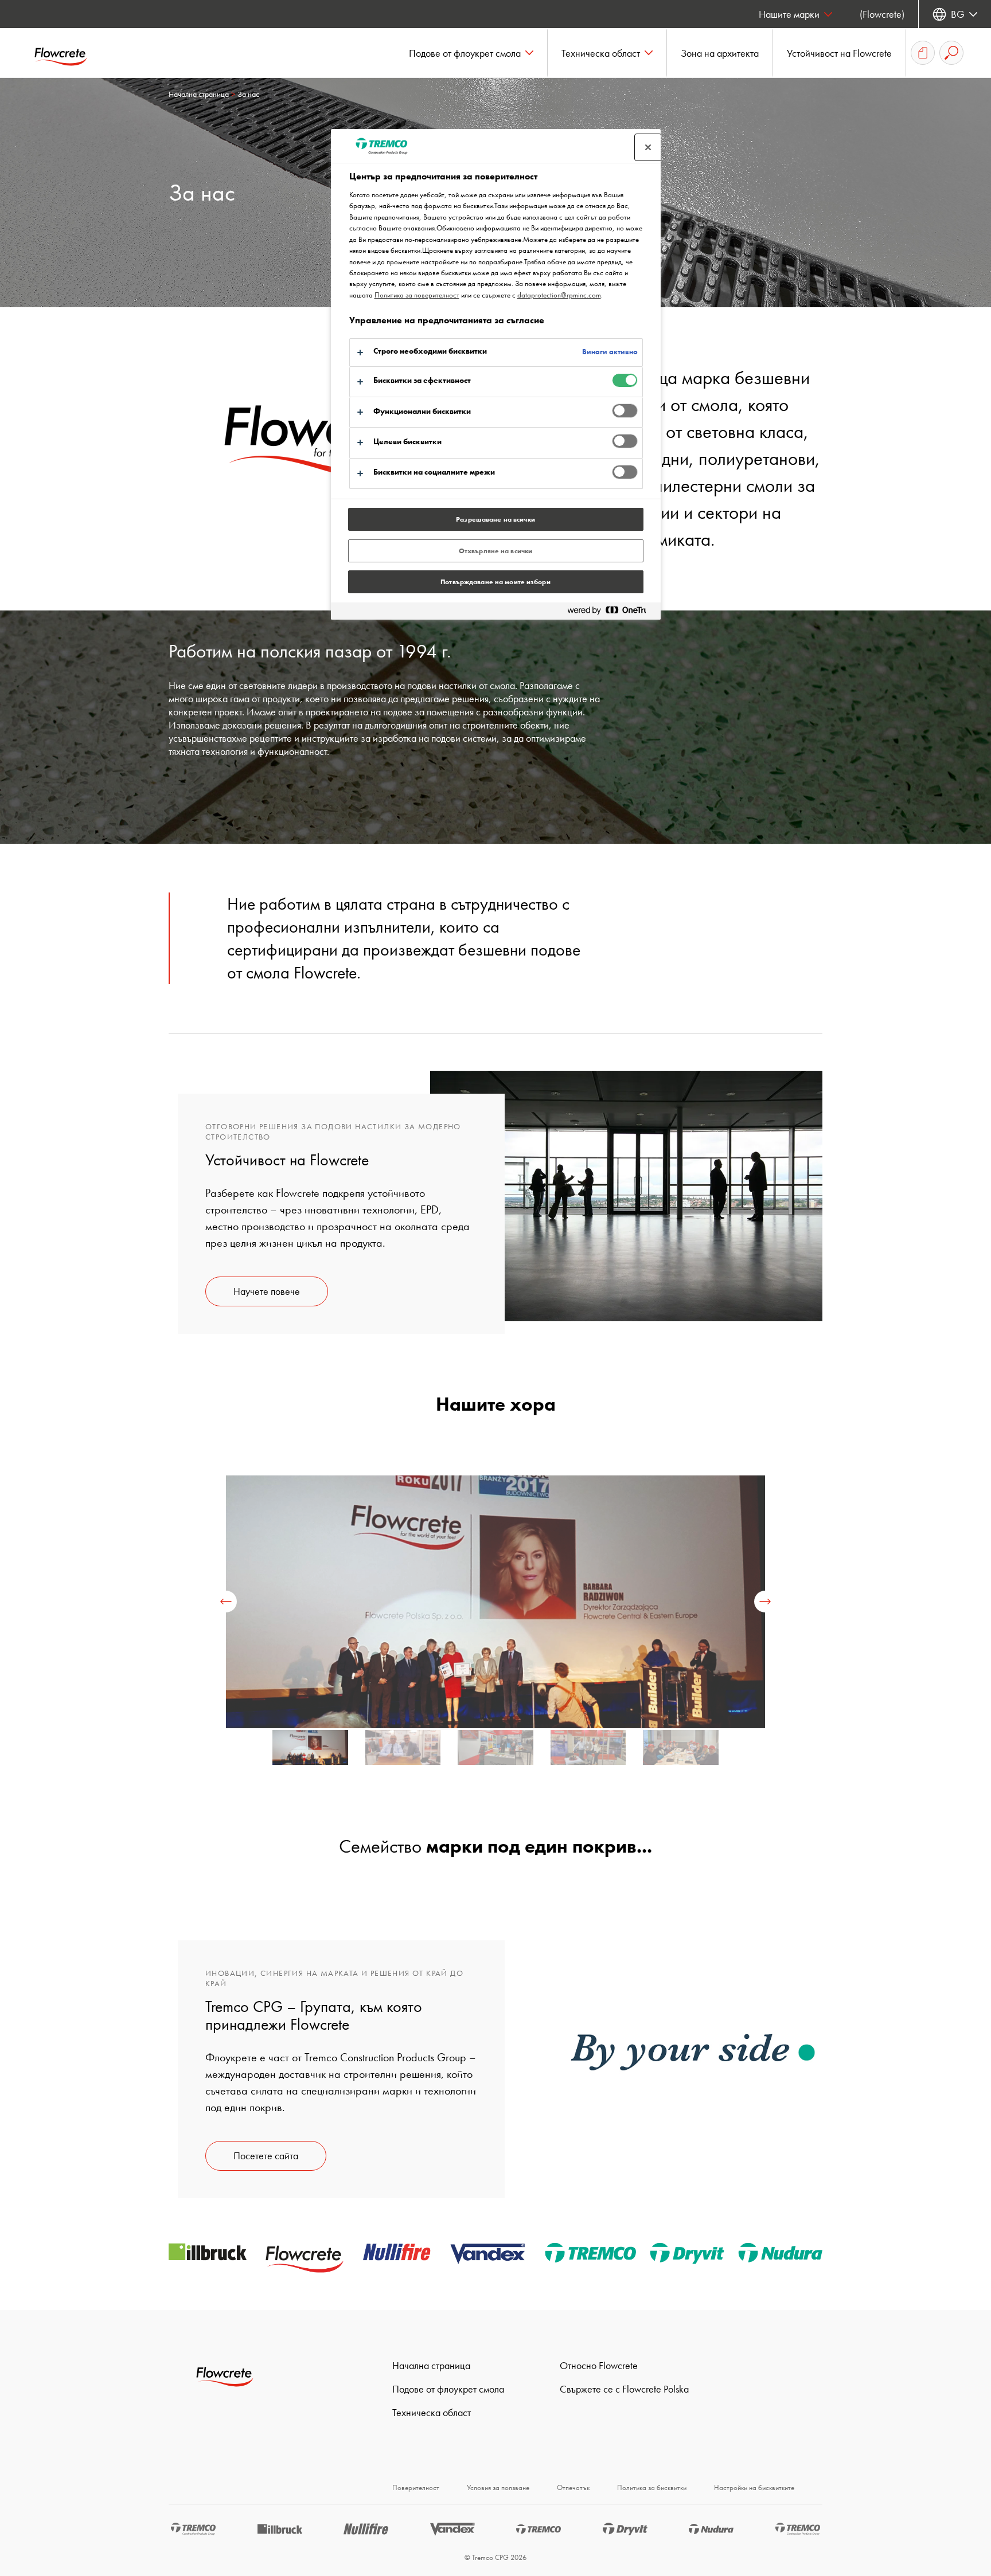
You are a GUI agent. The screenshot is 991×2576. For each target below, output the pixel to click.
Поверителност (416, 2487)
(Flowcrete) (882, 14)
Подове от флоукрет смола (448, 2389)
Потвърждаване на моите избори (495, 582)
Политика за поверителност (417, 295)
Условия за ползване (498, 2487)
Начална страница (199, 94)
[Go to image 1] (403, 1752)
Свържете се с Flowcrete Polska (624, 2389)
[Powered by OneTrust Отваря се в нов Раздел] (611, 612)
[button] (471, 53)
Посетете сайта (266, 2156)
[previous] (226, 1602)
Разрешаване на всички (495, 519)
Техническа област (432, 2412)
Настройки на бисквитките (754, 2487)
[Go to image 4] (681, 1752)
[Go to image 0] (310, 1752)
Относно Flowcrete (599, 2365)
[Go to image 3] (588, 1752)
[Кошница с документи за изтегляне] (923, 53)
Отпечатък (573, 2487)
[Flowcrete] (69, 53)
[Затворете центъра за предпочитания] (648, 147)
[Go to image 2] (495, 1752)
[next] (765, 1602)
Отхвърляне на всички (495, 551)
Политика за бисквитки (652, 2487)
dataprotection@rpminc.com (559, 295)
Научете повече (267, 1291)
